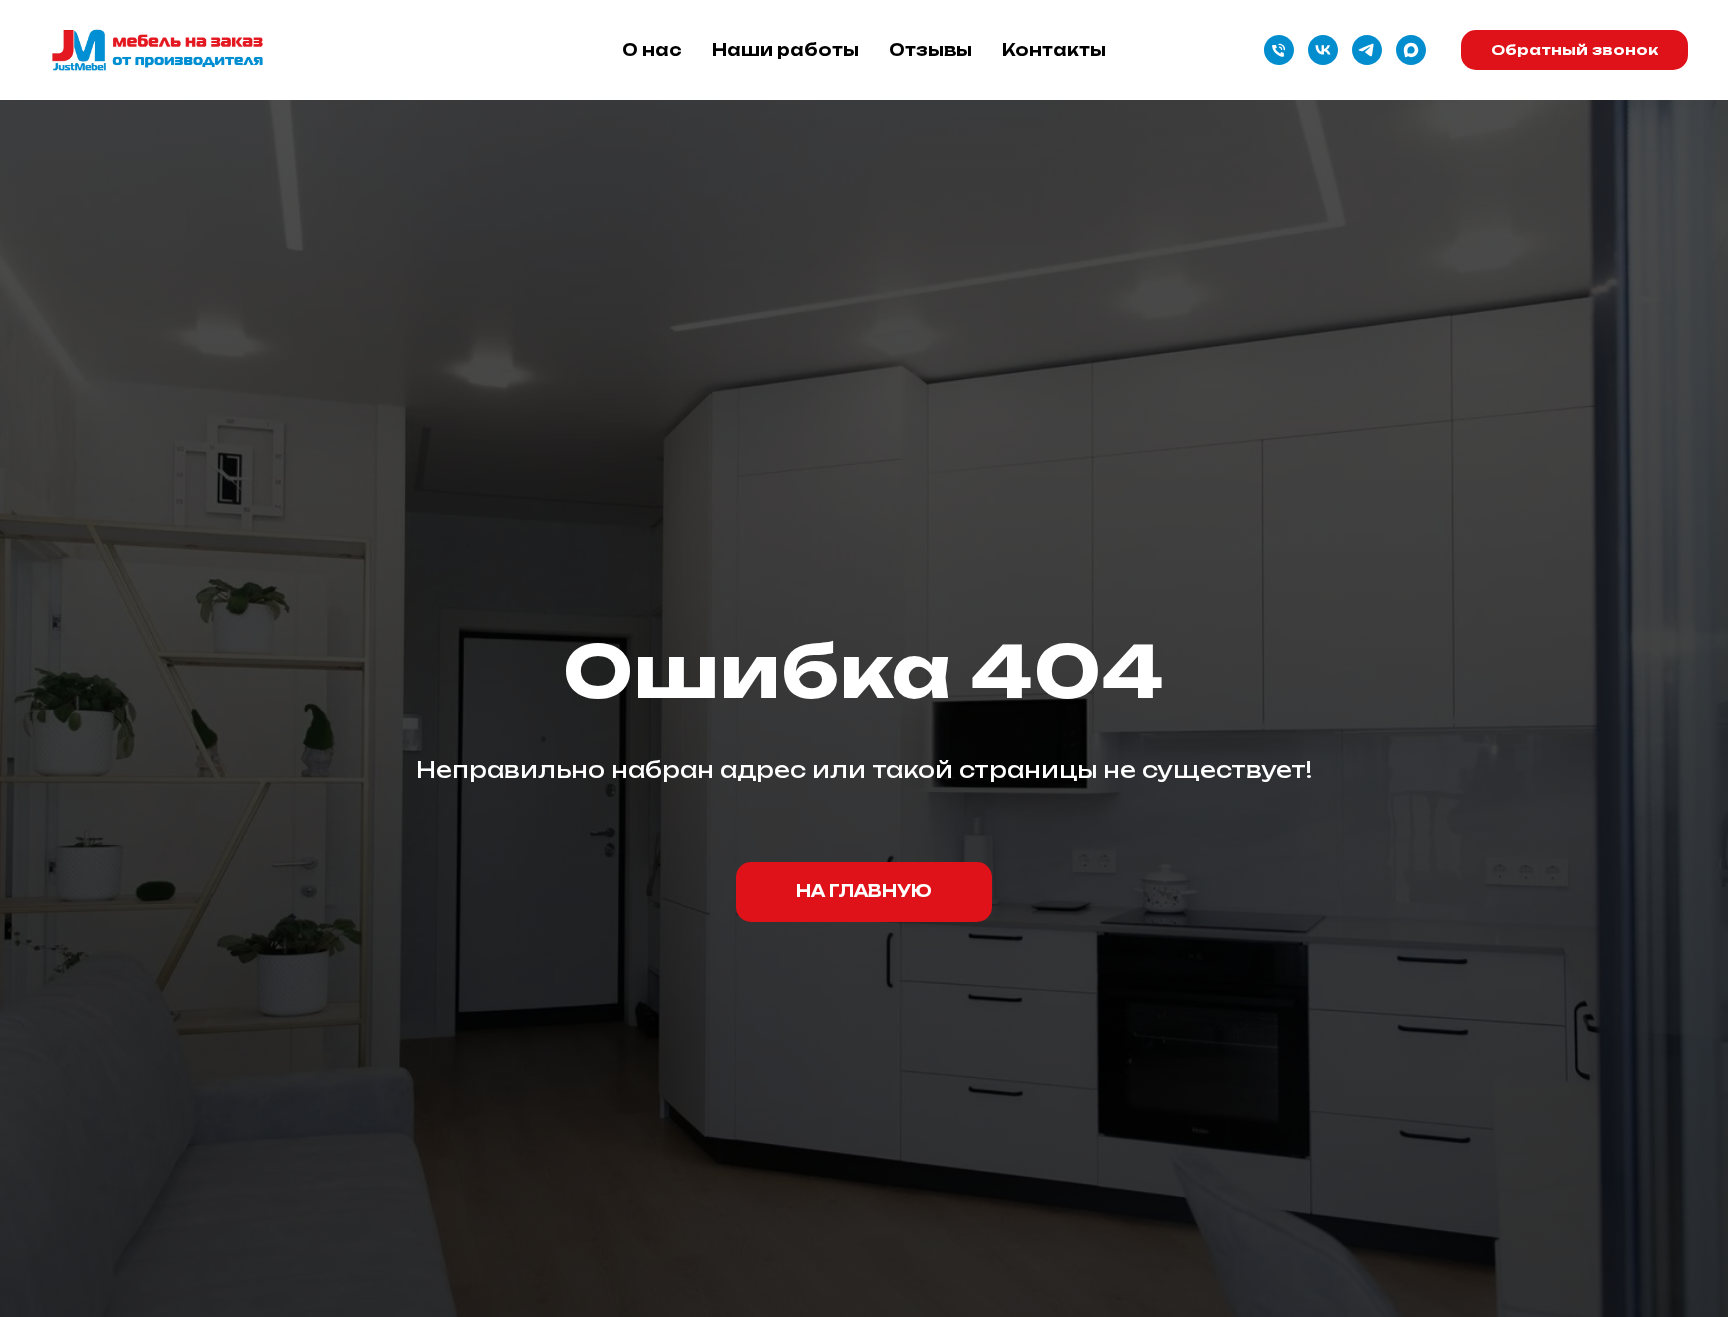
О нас (652, 50)
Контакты (1054, 50)
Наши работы (785, 50)
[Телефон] (1279, 50)
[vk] (1323, 50)
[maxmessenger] (1411, 50)
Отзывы (930, 50)
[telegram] (1367, 50)
